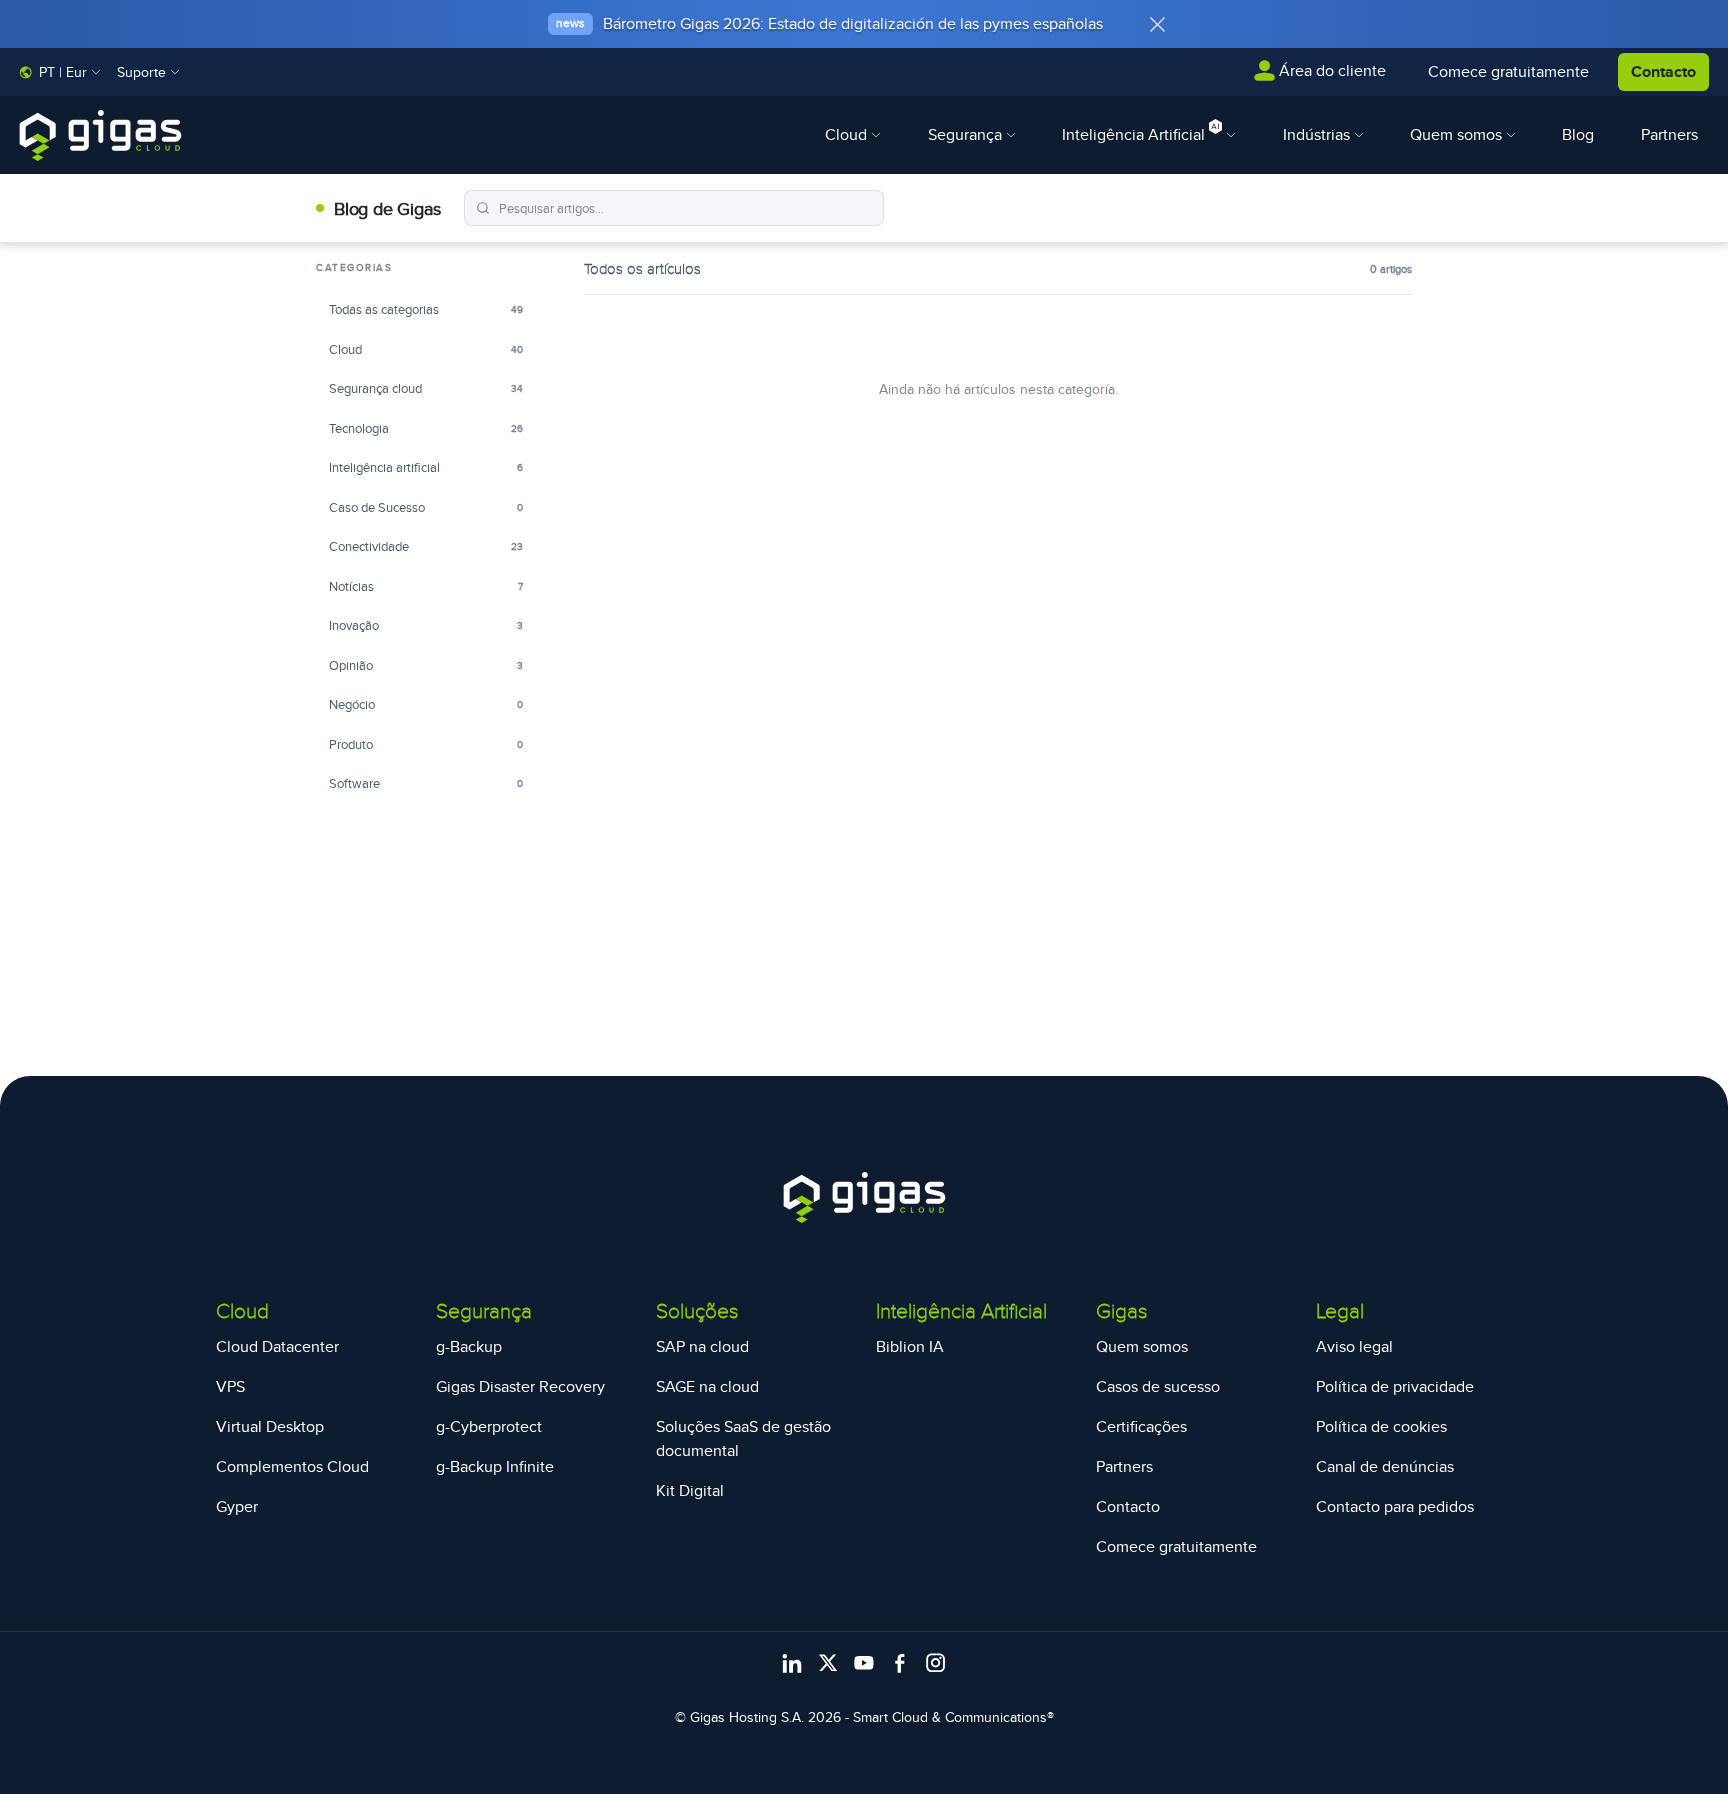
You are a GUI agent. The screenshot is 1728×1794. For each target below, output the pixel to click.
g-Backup (469, 1346)
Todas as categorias (426, 309)
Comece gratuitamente (1176, 1546)
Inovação (426, 625)
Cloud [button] (848, 134)
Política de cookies (1381, 1426)
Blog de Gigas (387, 208)
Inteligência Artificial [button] (1135, 134)
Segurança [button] (967, 134)
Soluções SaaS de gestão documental (743, 1438)
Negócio (426, 704)
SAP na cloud (702, 1346)
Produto (426, 744)
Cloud (426, 349)
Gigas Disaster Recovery (520, 1386)
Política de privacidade (1395, 1386)
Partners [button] (1669, 134)
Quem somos (1142, 1346)
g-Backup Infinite (495, 1466)
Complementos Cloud (292, 1466)
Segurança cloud (426, 388)
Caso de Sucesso (426, 507)
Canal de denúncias (1385, 1466)
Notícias (426, 586)
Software (426, 783)
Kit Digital (690, 1490)
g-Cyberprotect (489, 1426)
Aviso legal (1354, 1346)
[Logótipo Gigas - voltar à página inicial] (100, 135)
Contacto (1663, 71)
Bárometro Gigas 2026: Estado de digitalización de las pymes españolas (853, 23)
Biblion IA (910, 1346)
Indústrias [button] (1318, 134)
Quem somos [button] (1458, 134)
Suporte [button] (143, 71)
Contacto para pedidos (1395, 1506)
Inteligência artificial (426, 467)
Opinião (426, 665)
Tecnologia (426, 428)
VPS (230, 1386)
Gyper (237, 1506)
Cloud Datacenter (277, 1346)
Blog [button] (1578, 134)
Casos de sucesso (1158, 1386)
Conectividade (426, 546)
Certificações (1141, 1426)
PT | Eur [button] (63, 71)
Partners (1124, 1466)
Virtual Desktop (270, 1426)
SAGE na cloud (707, 1386)
